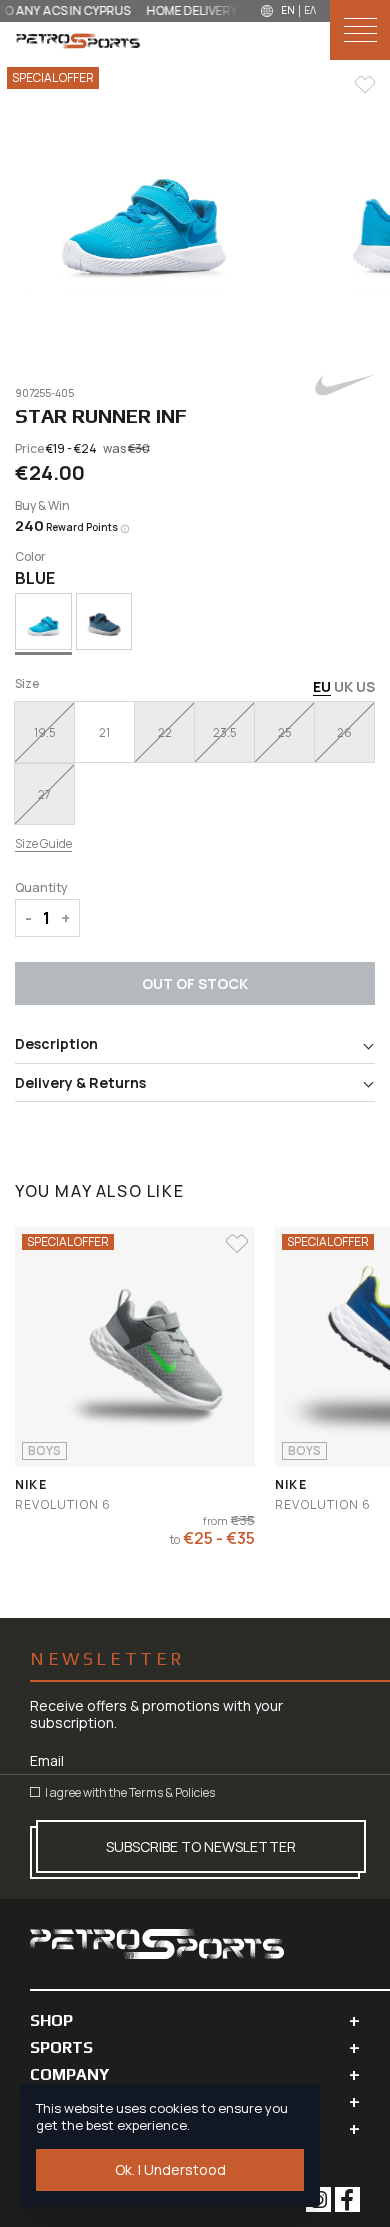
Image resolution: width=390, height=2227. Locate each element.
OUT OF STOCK (195, 983)
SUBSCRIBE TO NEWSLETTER (201, 1846)
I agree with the (129, 1792)
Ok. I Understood (170, 2169)
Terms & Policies (172, 1792)
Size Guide (43, 844)
